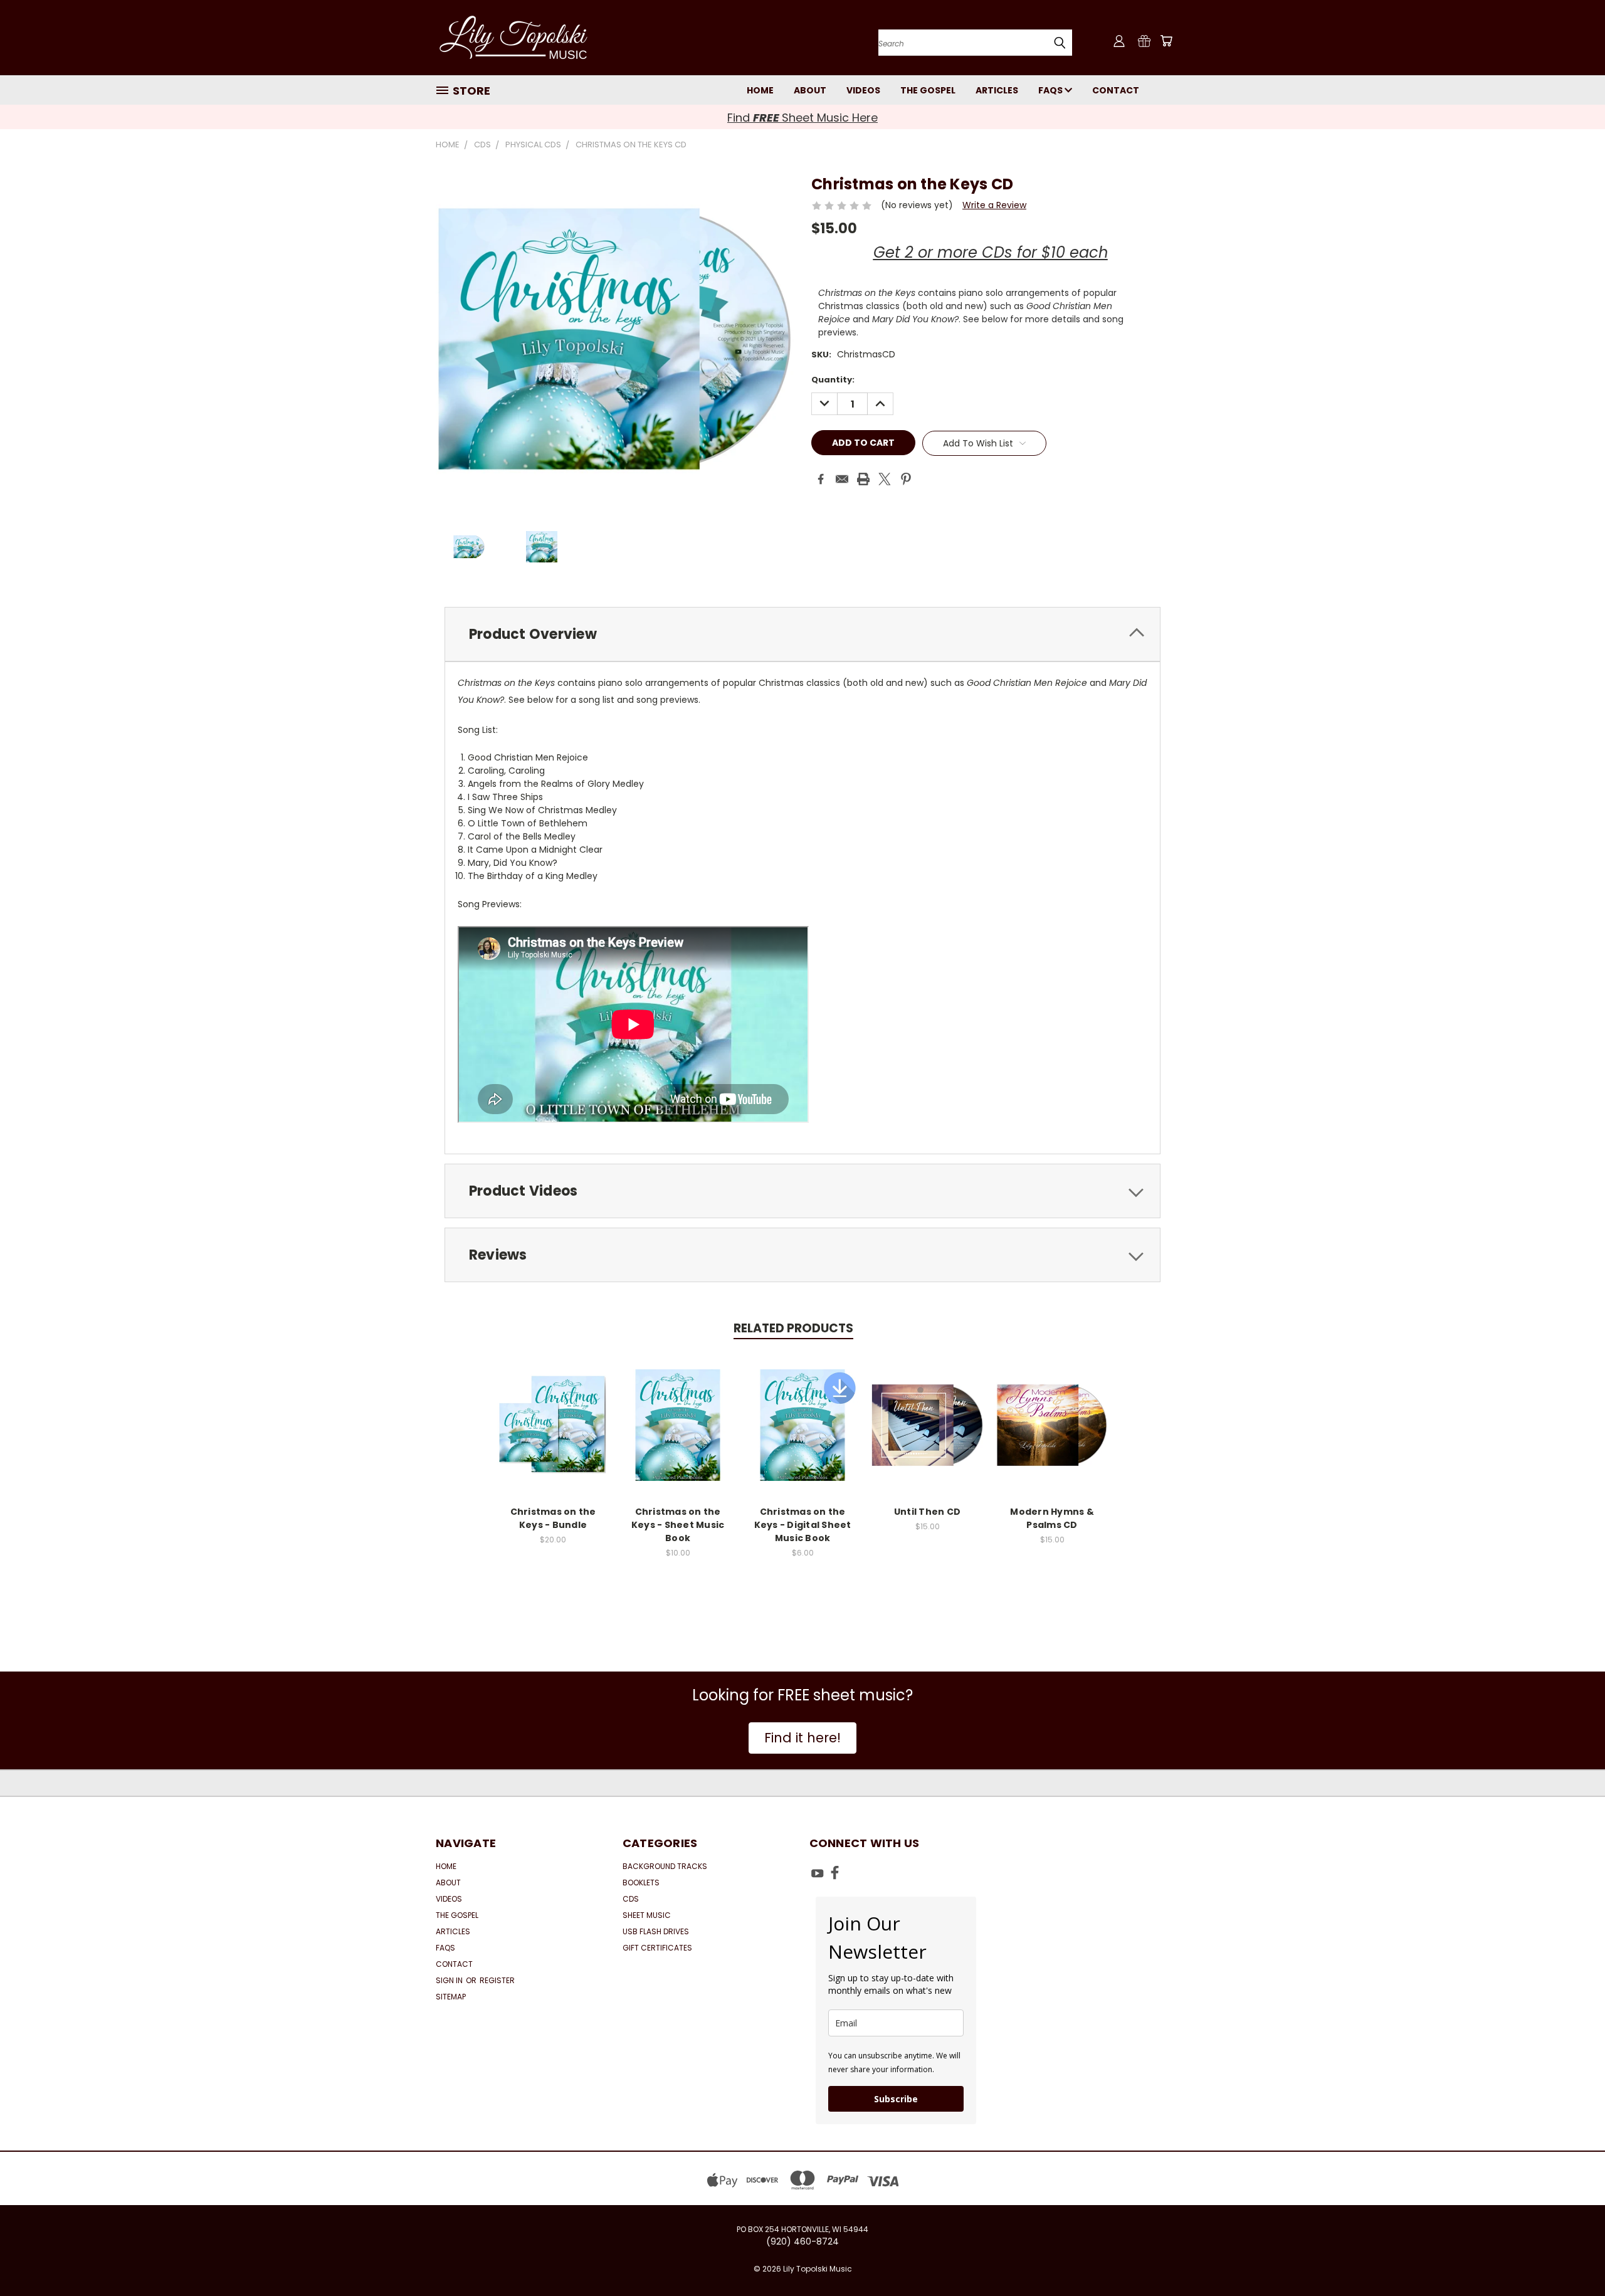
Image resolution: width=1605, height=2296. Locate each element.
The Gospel (928, 90)
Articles (997, 90)
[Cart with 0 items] (1166, 41)
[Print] (863, 479)
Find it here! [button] (802, 1738)
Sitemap (451, 1997)
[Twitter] (885, 479)
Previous (1572, 2257)
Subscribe (896, 2099)
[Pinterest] (906, 479)
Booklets (641, 1883)
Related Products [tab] (793, 1328)
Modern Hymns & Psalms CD (1052, 1518)
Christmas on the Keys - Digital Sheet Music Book (803, 1525)
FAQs (1051, 90)
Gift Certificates (657, 1948)
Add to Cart (553, 1435)
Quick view (553, 1412)
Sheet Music (647, 1915)
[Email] (842, 479)
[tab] (802, 634)
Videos (863, 90)
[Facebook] (821, 479)
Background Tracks (665, 1866)
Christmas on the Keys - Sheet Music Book (678, 1525)
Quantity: (833, 380)
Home (760, 90)
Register (497, 1980)
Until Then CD (927, 1512)
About (810, 90)
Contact (1116, 90)
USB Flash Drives (656, 1931)
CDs (631, 1899)
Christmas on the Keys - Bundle (553, 1518)
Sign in (450, 1980)
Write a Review (994, 205)
